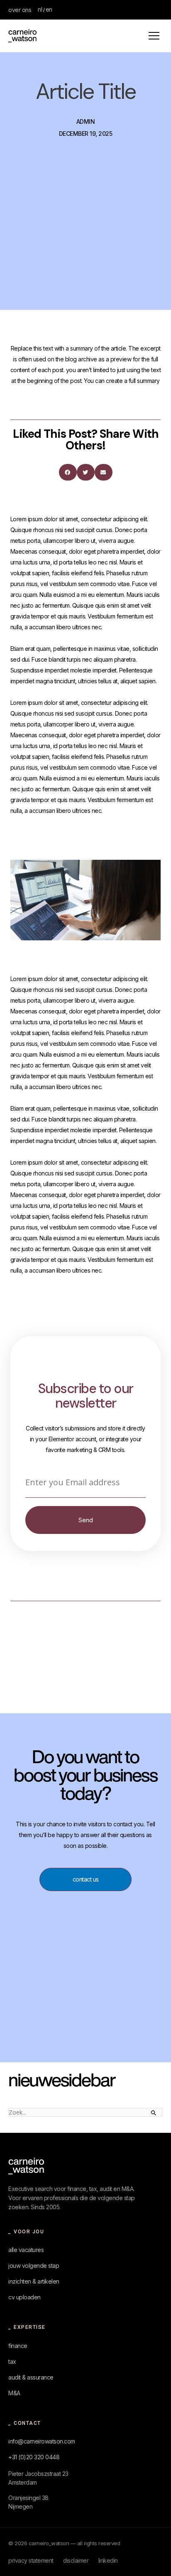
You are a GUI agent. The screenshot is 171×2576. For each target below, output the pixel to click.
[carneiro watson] (26, 2166)
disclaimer (76, 2560)
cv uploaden (24, 2297)
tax (12, 2361)
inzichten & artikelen (34, 2281)
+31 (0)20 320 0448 (34, 2457)
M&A (14, 2393)
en (49, 9)
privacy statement (31, 2560)
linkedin (108, 2560)
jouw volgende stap (34, 2266)
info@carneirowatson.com (42, 2441)
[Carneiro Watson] (22, 36)
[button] (68, 472)
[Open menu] (154, 36)
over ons (20, 10)
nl (40, 9)
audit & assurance (31, 2377)
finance (18, 2346)
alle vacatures (26, 2250)
